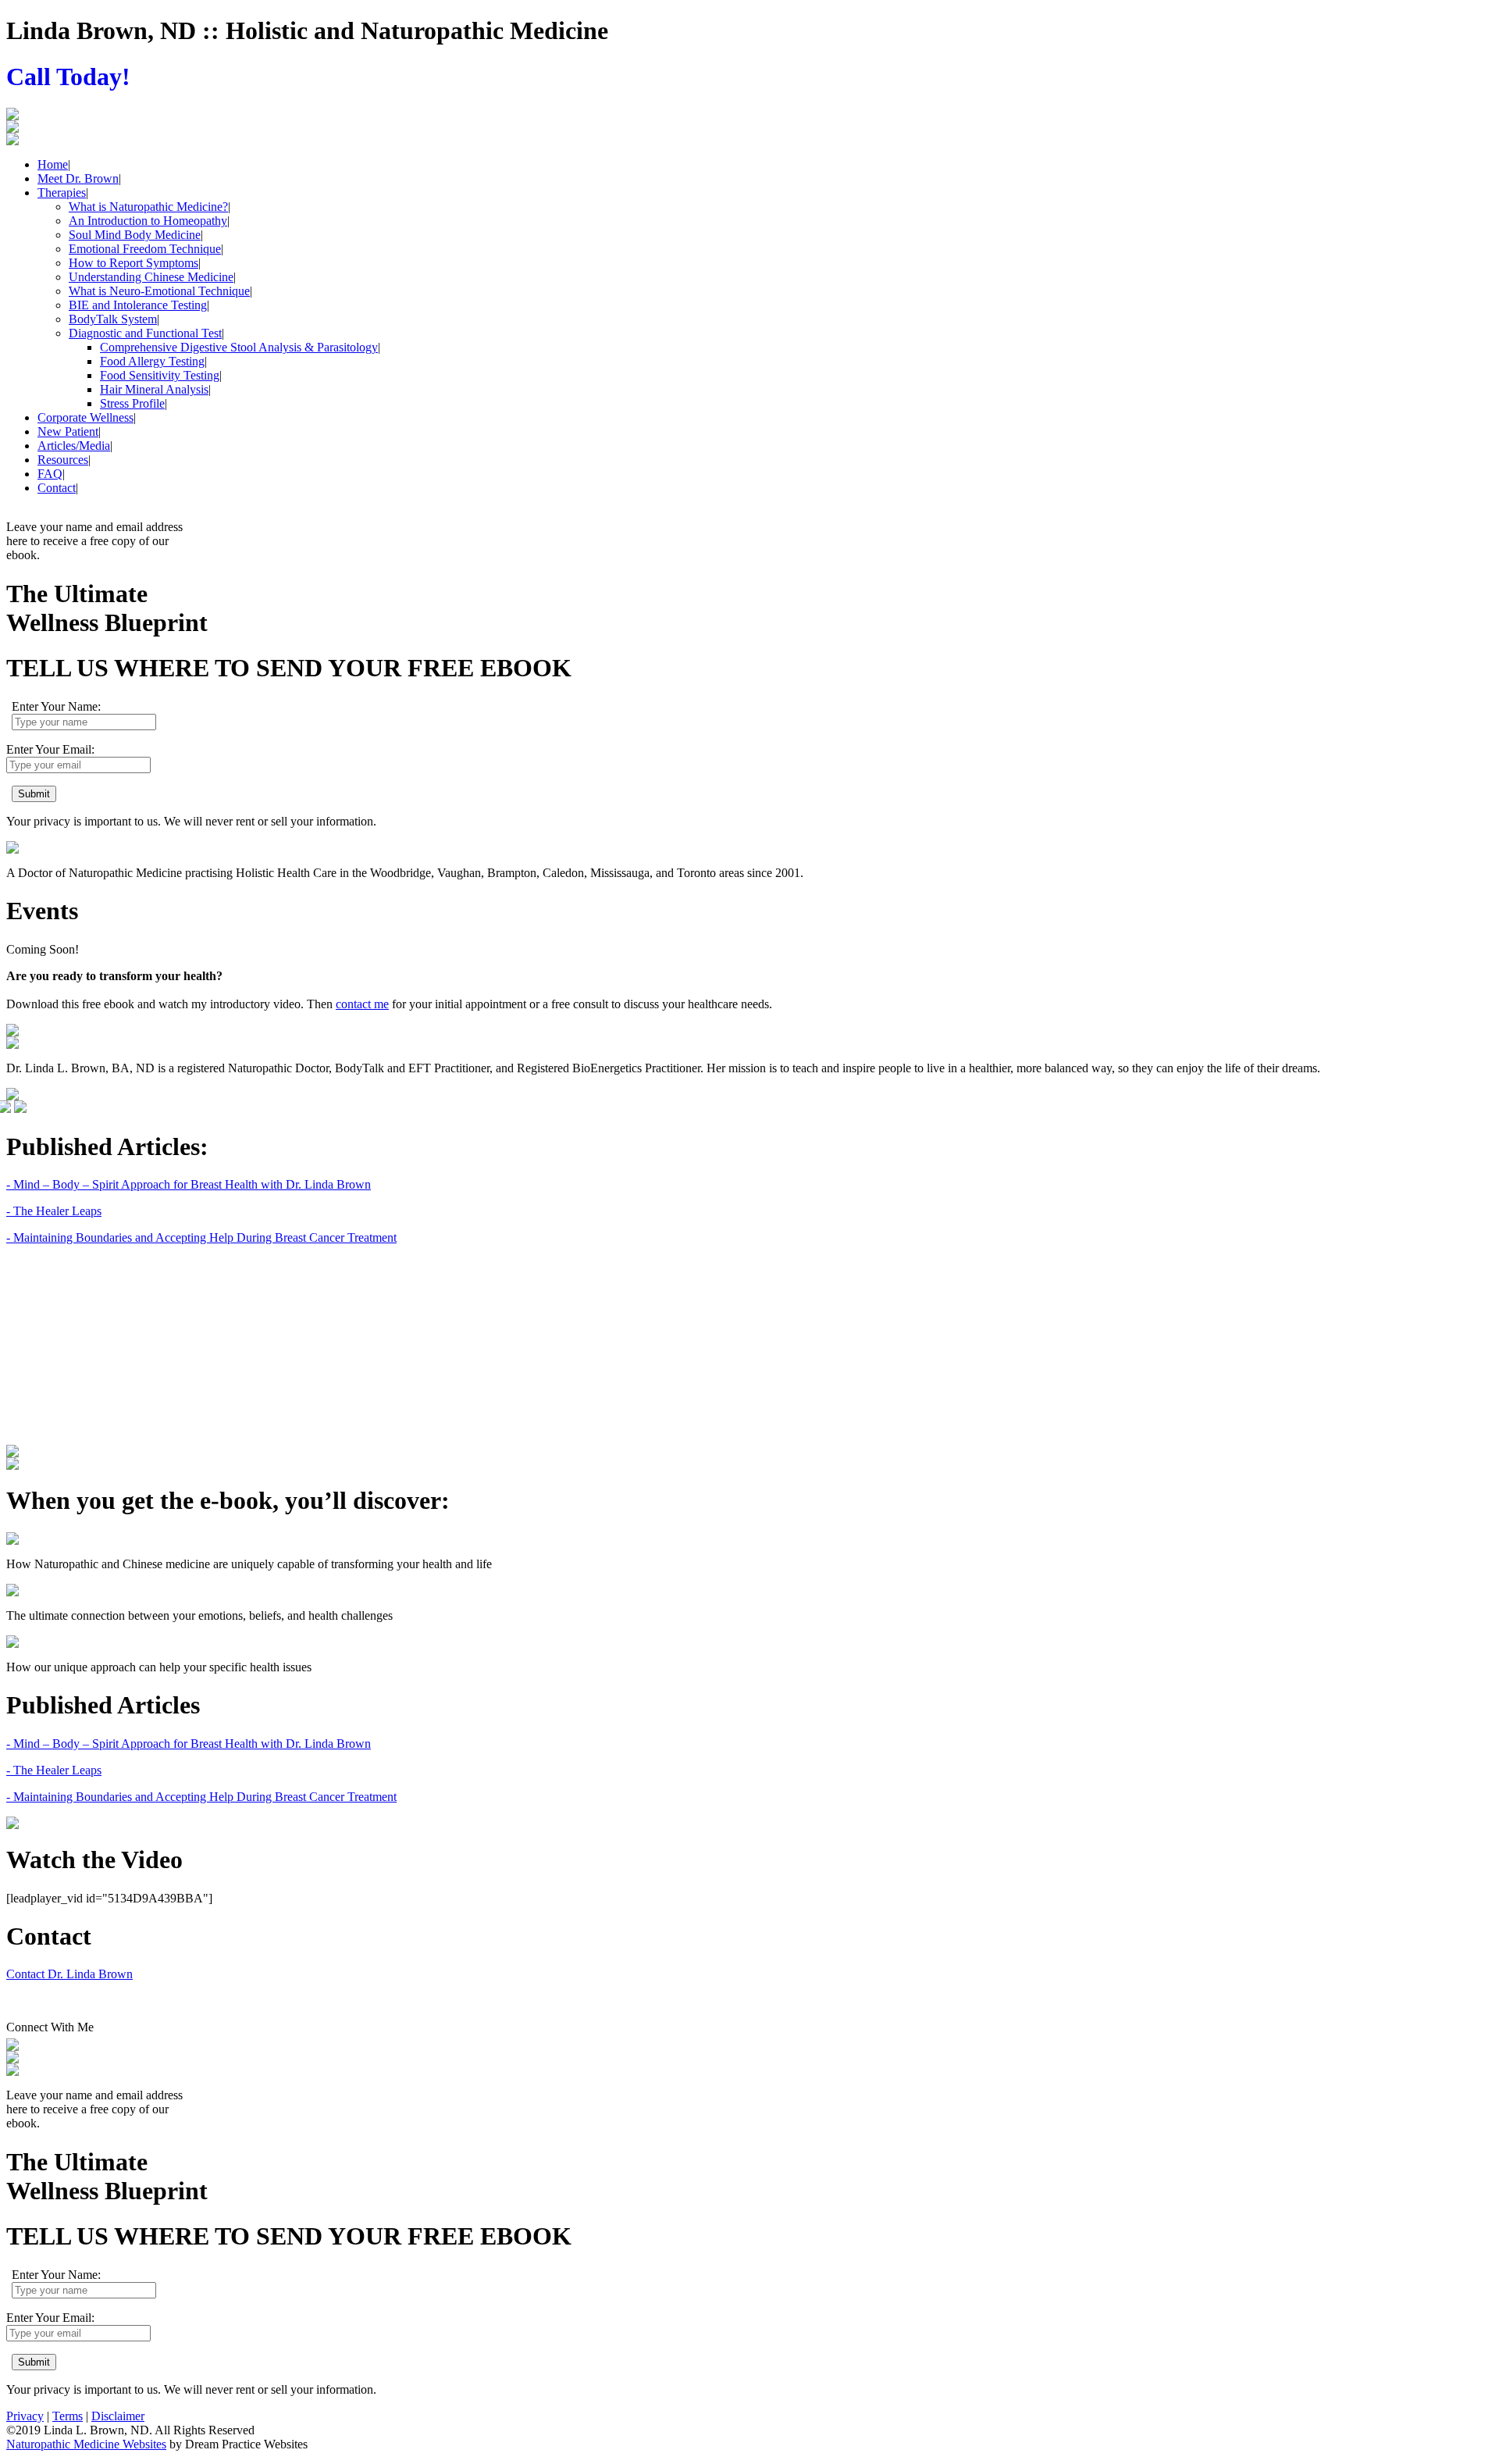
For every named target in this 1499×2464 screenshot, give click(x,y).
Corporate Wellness (85, 417)
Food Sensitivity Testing (160, 375)
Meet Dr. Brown (78, 178)
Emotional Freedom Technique (145, 249)
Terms (68, 2416)
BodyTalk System (113, 319)
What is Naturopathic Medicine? (148, 207)
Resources (63, 460)
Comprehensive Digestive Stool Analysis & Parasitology (239, 347)
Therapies (62, 193)
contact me (362, 1004)
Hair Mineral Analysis (154, 389)
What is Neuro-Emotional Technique (159, 291)
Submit (34, 794)
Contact (57, 488)
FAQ (50, 474)
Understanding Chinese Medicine (151, 277)
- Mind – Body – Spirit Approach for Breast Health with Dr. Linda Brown (189, 1184)
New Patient (68, 431)
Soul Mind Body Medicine (135, 235)
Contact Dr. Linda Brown (69, 1974)
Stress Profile (132, 403)
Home (53, 164)
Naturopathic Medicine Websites (86, 2444)
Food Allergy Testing (152, 361)
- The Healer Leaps (54, 1211)
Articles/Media (74, 446)
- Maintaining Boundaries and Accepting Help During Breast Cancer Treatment (201, 1237)
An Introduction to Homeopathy (148, 221)
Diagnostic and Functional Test (145, 333)
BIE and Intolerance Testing (138, 305)
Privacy (25, 2416)
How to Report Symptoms (134, 263)
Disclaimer (118, 2416)
